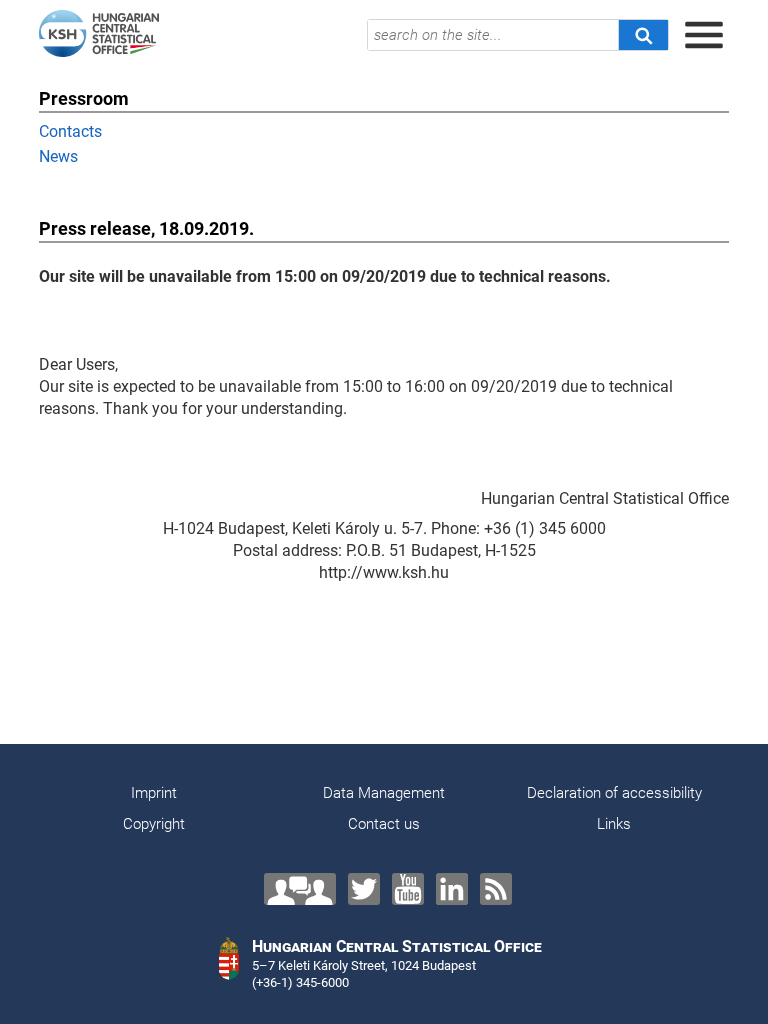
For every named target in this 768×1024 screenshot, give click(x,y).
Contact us (384, 824)
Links (614, 824)
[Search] (643, 35)
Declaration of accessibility (614, 793)
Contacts (70, 131)
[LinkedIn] (452, 889)
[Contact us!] (300, 889)
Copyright (154, 824)
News (58, 156)
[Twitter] (364, 889)
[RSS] (496, 889)
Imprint (154, 793)
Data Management (384, 793)
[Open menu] (704, 35)
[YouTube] (408, 889)
